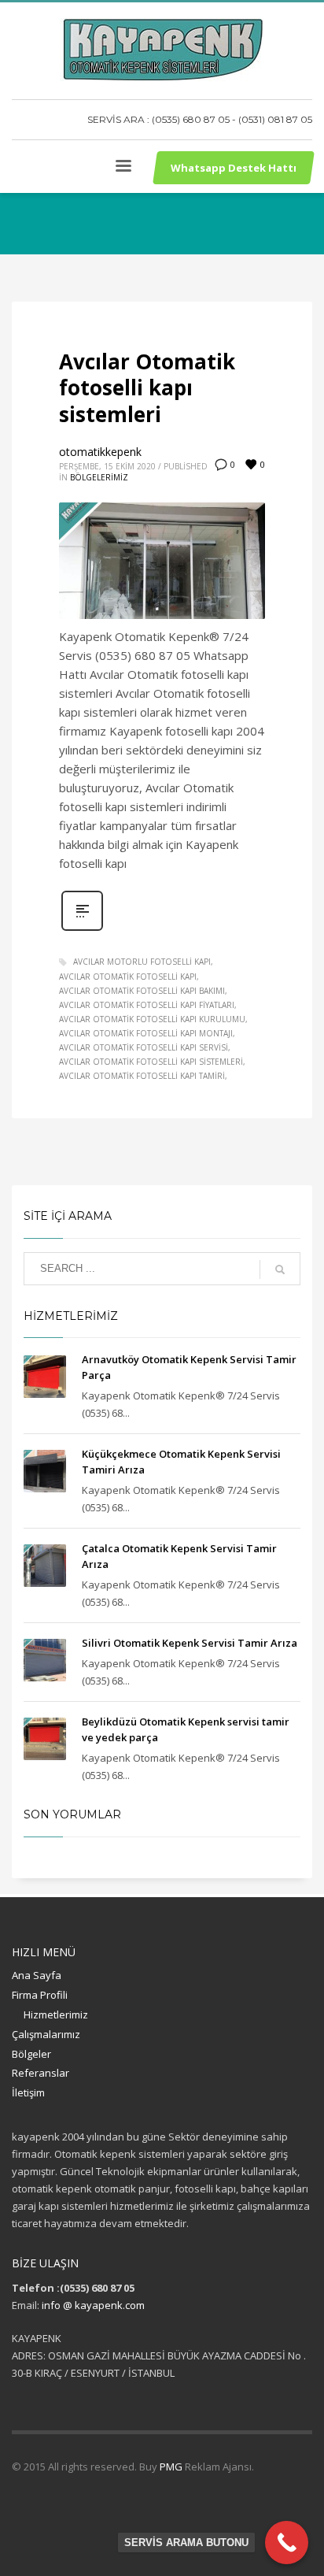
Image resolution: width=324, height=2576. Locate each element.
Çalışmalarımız (46, 2034)
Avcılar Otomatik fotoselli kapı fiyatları (147, 1005)
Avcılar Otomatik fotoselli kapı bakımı (142, 991)
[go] (280, 1269)
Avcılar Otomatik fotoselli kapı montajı (146, 1033)
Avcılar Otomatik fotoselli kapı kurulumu (152, 1019)
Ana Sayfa (37, 1975)
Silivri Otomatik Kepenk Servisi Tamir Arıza (190, 1643)
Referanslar (40, 2073)
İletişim (28, 2092)
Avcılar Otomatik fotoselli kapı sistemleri (147, 388)
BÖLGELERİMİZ (99, 477)
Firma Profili (40, 1995)
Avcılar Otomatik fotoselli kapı (128, 977)
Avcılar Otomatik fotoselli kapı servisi (144, 1047)
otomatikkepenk (100, 452)
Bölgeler (31, 2054)
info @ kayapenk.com (93, 2305)
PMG (172, 2467)
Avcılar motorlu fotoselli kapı (142, 962)
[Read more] (82, 929)
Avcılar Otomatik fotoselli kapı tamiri (142, 1076)
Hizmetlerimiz (56, 2014)
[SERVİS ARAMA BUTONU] (287, 2543)
